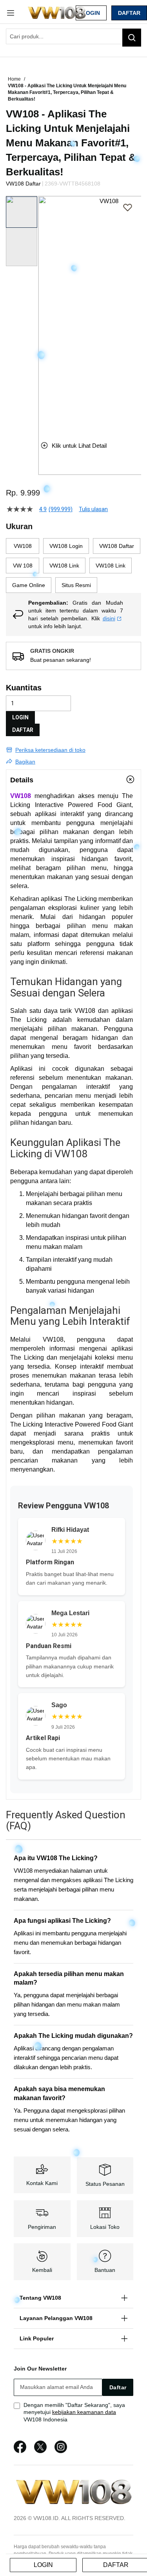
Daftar (129, 13)
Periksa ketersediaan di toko (50, 750)
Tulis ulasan (93, 509)
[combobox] (73, 36)
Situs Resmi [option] (76, 585)
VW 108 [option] (23, 566)
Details (22, 780)
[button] (43, 312)
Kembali (42, 2270)
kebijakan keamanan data (84, 2412)
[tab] (73, 780)
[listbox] (73, 566)
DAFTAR (23, 730)
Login (91, 13)
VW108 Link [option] (64, 566)
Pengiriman (42, 2227)
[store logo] (57, 13)
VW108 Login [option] (66, 546)
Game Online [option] (29, 585)
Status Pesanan (105, 2184)
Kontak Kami (42, 2183)
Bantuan (105, 2270)
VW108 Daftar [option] (117, 546)
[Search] (132, 38)
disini (109, 618)
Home (15, 79)
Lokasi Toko (105, 2227)
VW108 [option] (23, 546)
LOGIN (20, 717)
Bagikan (25, 762)
